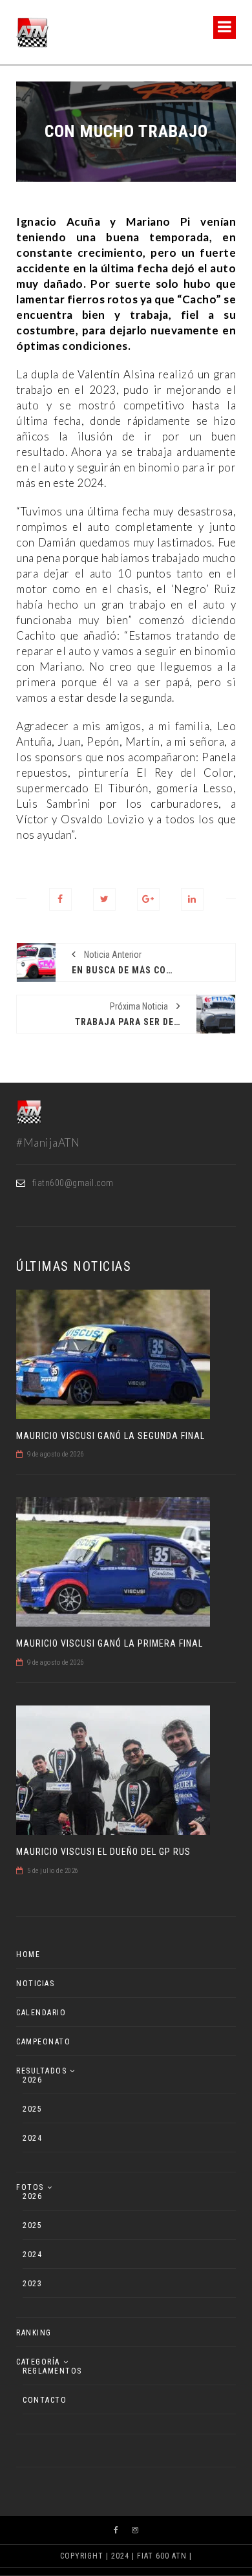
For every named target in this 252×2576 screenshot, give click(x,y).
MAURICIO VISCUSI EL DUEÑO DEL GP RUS (103, 1852)
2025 (32, 2109)
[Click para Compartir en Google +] (148, 899)
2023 (32, 2284)
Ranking (34, 2333)
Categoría (38, 2362)
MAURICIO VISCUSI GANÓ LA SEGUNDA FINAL (110, 1436)
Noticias (35, 1984)
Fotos (30, 2187)
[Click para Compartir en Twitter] (104, 899)
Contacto (45, 2400)
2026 (32, 2080)
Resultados (41, 2071)
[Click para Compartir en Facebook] (60, 899)
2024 (32, 2138)
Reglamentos (52, 2371)
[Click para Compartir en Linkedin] (192, 899)
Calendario (41, 2013)
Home (28, 1954)
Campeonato (43, 2042)
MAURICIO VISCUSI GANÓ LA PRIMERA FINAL (110, 1643)
